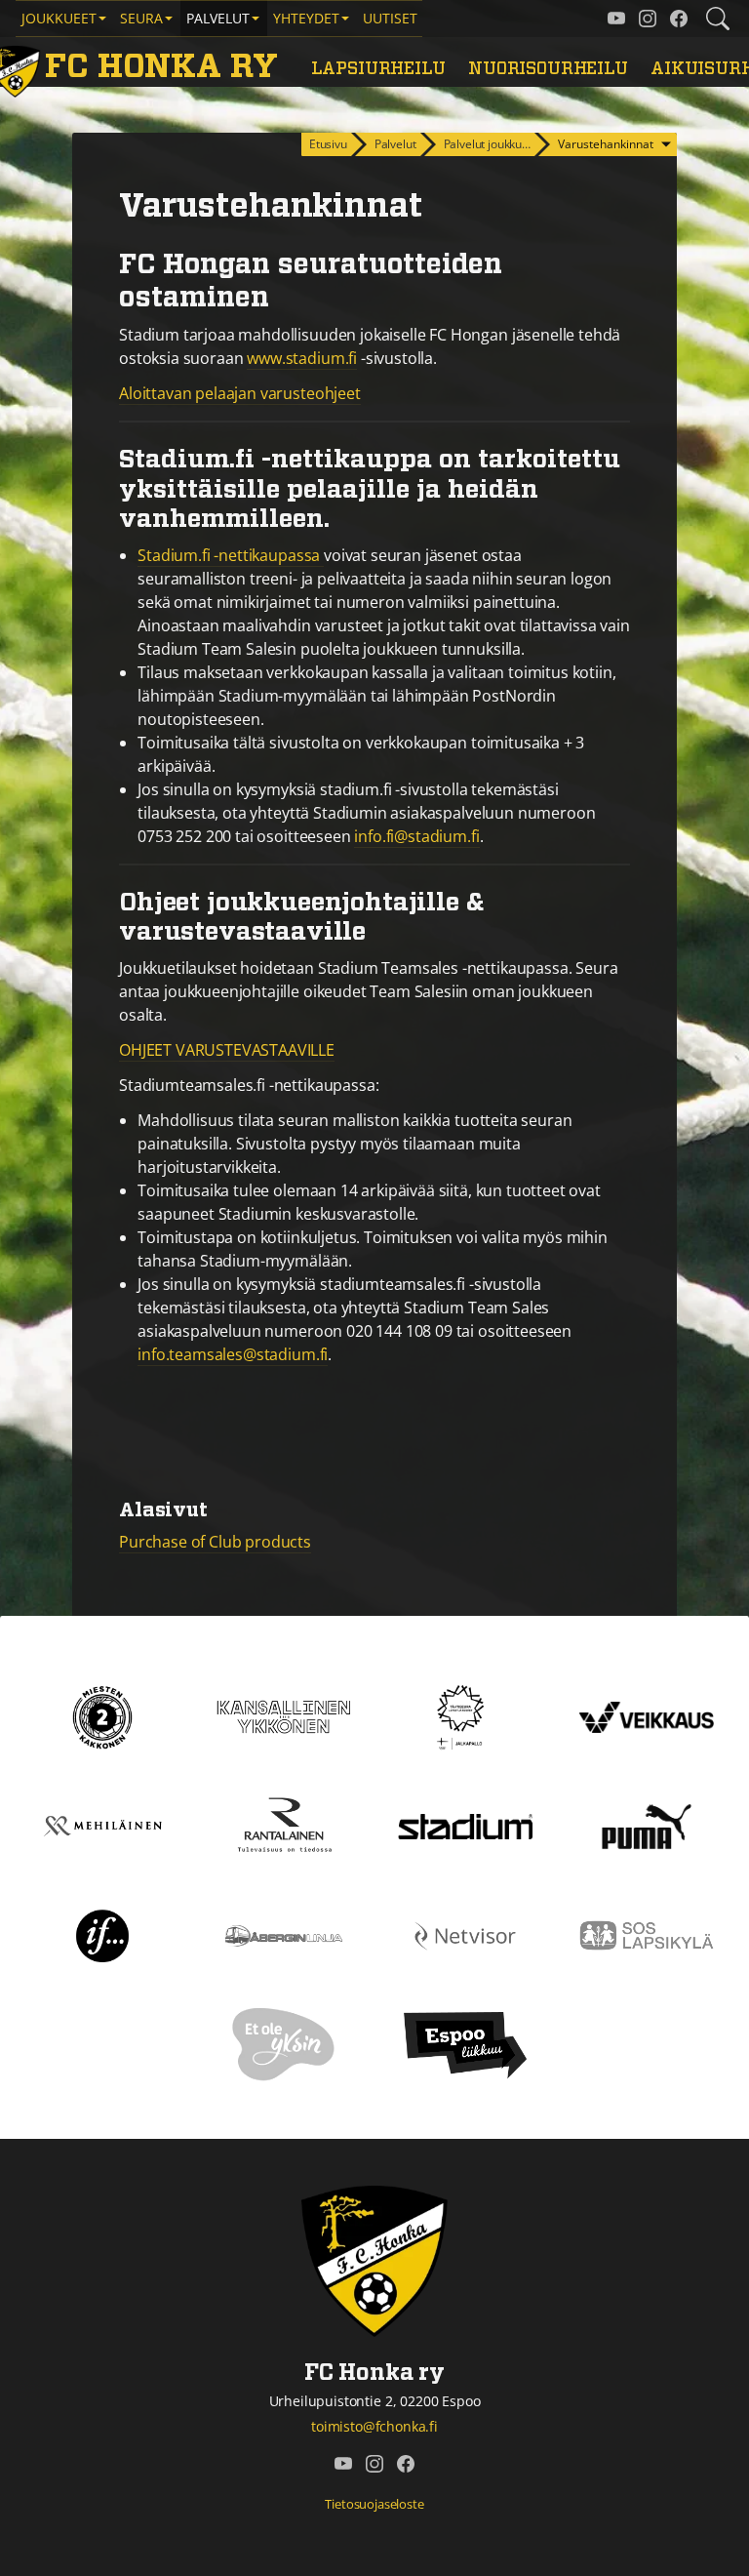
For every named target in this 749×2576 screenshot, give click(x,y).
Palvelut (395, 144)
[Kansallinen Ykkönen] (284, 1715)
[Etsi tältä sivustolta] (718, 19)
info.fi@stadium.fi (416, 836)
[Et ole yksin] (284, 2043)
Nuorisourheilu (548, 69)
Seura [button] (141, 18)
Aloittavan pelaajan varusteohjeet (240, 393)
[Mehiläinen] (102, 1825)
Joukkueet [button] (59, 18)
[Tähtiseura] (465, 1715)
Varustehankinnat (606, 144)
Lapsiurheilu (378, 69)
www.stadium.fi (302, 358)
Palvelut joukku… (487, 144)
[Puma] (647, 1825)
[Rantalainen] (284, 1825)
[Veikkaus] (647, 1715)
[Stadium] (465, 1825)
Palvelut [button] (218, 18)
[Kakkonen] (102, 1715)
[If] (103, 1934)
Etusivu (328, 144)
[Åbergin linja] (283, 1934)
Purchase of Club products (215, 1542)
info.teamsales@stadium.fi (233, 1354)
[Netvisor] (465, 1934)
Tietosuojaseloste (374, 2504)
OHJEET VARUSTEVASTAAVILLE (227, 1050)
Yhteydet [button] (306, 18)
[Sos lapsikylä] (647, 1934)
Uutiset (390, 18)
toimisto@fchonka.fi (374, 2426)
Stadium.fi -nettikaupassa (231, 555)
